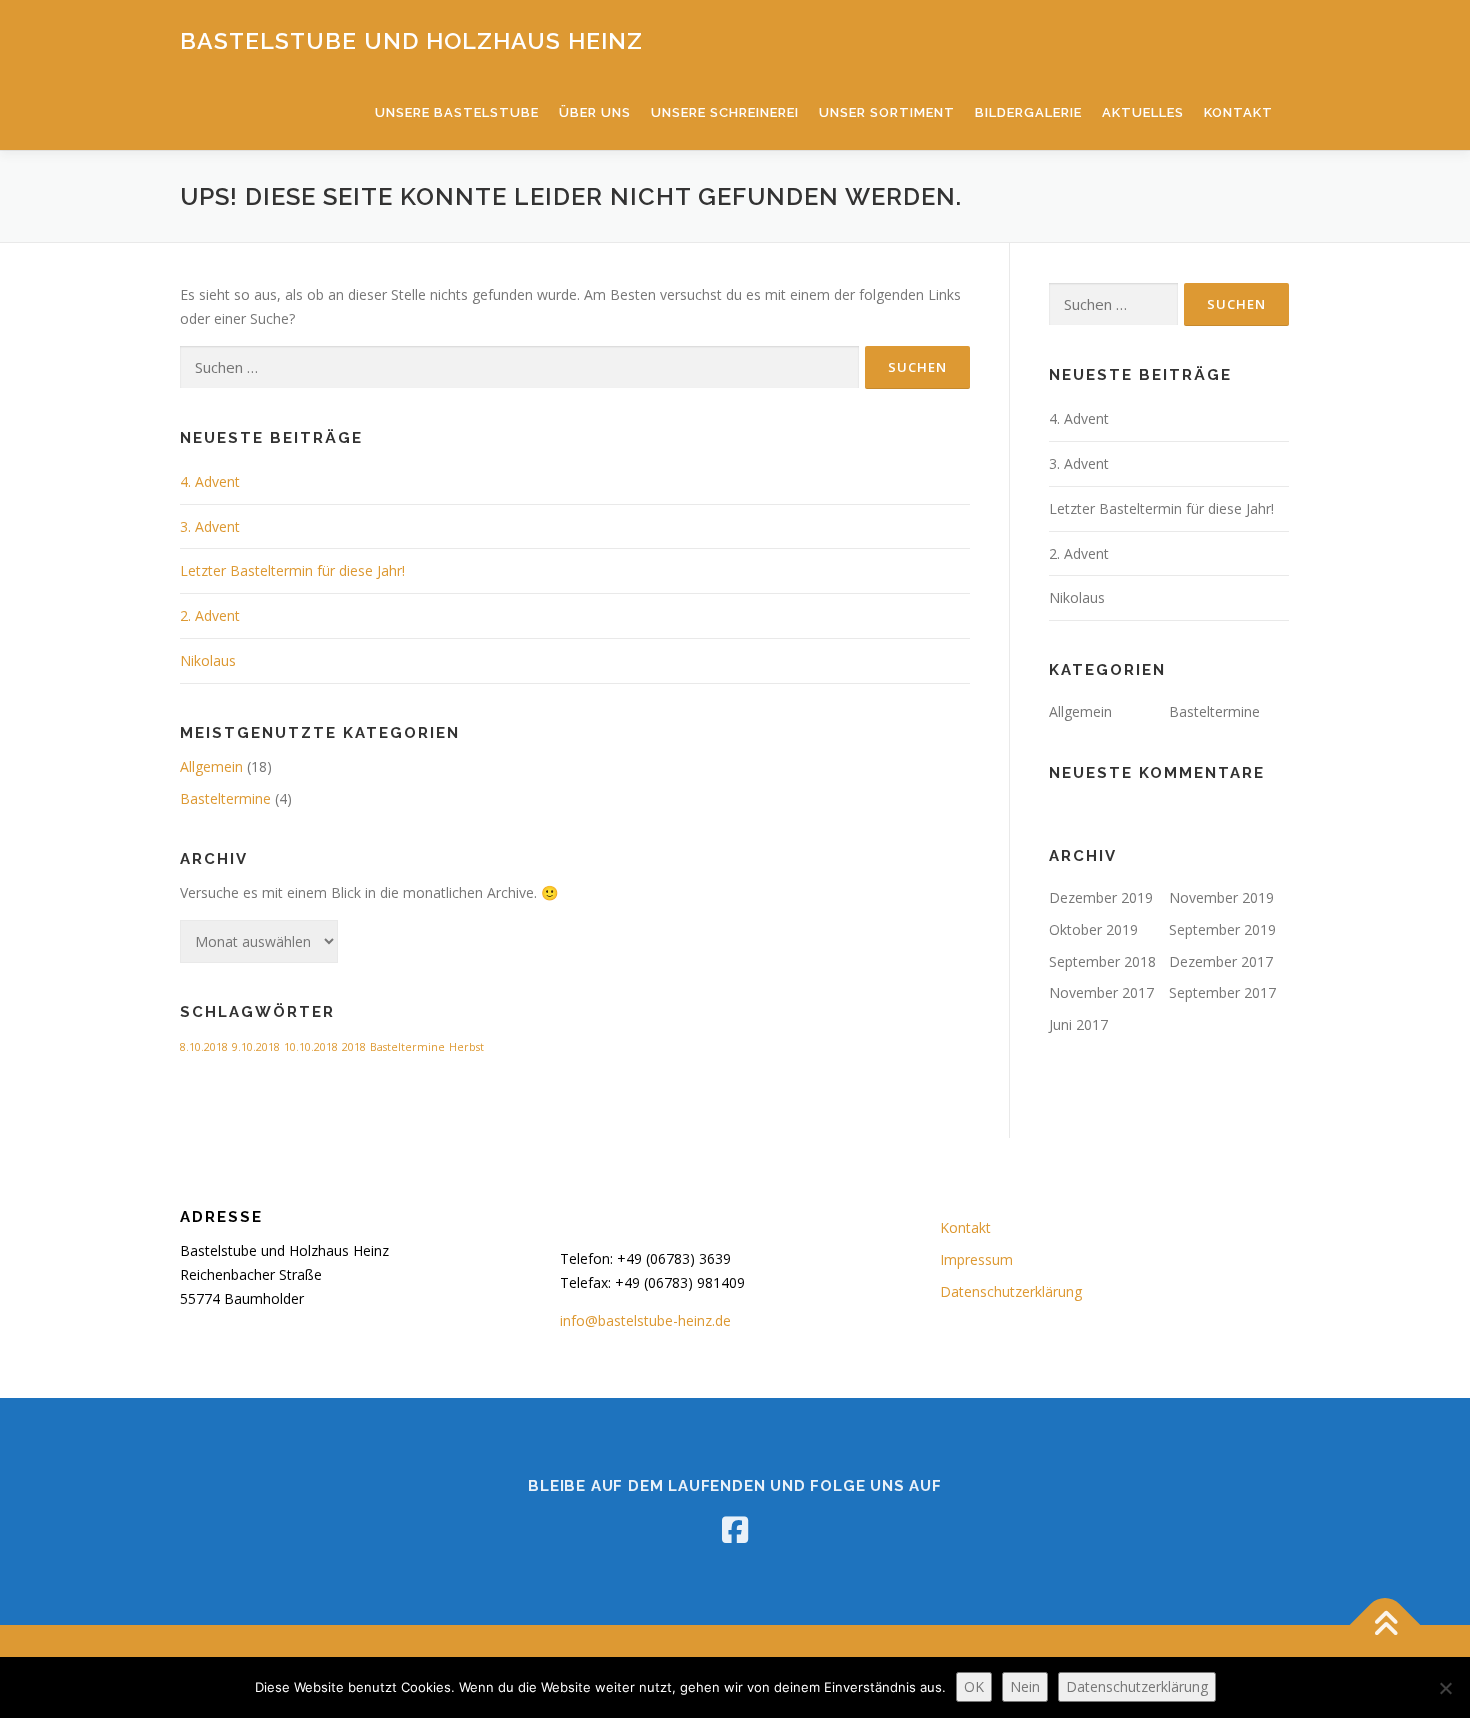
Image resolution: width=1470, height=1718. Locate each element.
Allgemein (211, 766)
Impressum (976, 1259)
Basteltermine (225, 798)
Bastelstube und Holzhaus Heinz (411, 40)
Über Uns (595, 112)
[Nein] (1445, 1688)
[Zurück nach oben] (1385, 1624)
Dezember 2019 (1101, 897)
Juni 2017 (1078, 1024)
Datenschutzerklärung (1011, 1291)
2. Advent (210, 615)
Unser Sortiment (887, 112)
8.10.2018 (204, 1047)
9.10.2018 (256, 1047)
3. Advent (210, 526)
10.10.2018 (311, 1047)
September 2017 (1222, 992)
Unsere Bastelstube (457, 112)
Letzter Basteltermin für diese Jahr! (292, 570)
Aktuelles (1143, 112)
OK (974, 1686)
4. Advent (210, 481)
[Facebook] (735, 1530)
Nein (1025, 1686)
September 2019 (1222, 929)
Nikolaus (208, 660)
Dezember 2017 (1221, 961)
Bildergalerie (1028, 112)
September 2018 (1102, 961)
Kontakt (1238, 112)
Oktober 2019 (1093, 929)
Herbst (466, 1047)
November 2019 (1221, 897)
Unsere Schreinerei (725, 112)
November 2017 (1101, 992)
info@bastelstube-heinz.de (645, 1320)
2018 (354, 1047)
